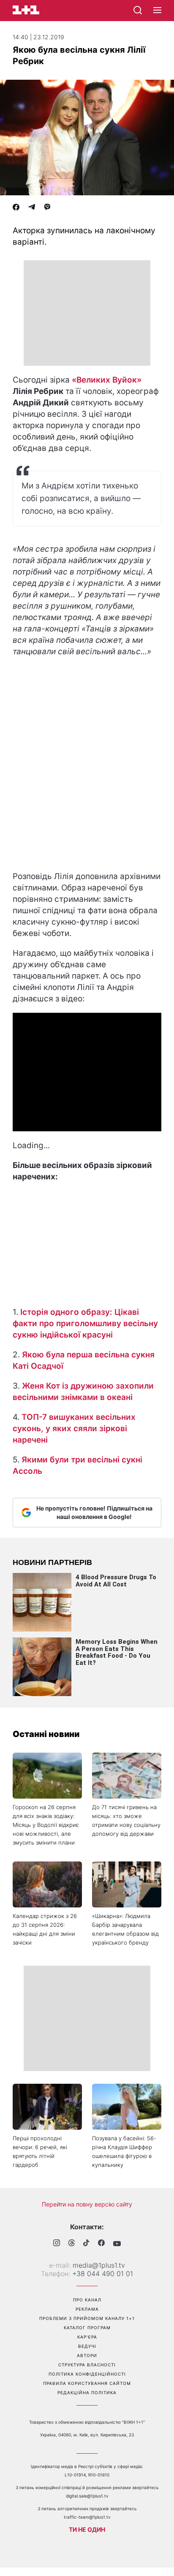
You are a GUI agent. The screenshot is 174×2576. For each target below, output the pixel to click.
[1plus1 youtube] (117, 2244)
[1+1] (26, 10)
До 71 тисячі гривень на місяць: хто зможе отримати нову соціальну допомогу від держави (126, 1820)
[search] (138, 10)
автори (87, 2355)
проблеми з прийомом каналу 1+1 (87, 2318)
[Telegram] (32, 208)
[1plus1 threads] (72, 2244)
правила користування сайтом (87, 2383)
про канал (87, 2300)
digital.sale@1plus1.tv (87, 2496)
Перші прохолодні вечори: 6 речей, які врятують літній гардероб (40, 2151)
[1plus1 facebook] (101, 2244)
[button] (157, 11)
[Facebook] (16, 208)
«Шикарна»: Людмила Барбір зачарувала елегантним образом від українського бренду (125, 1929)
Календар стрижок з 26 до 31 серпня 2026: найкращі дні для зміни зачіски (45, 1929)
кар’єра (87, 2337)
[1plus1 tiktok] (86, 2244)
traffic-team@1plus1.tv (87, 2517)
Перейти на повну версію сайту (87, 2204)
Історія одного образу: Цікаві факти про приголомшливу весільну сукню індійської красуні (85, 1323)
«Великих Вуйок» (107, 380)
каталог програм (87, 2328)
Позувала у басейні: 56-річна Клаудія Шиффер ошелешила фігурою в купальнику (124, 2151)
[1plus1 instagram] (57, 2244)
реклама (87, 2309)
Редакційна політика (87, 2393)
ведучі (87, 2346)
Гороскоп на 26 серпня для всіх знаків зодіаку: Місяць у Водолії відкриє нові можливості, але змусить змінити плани (46, 1825)
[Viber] (47, 208)
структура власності (87, 2365)
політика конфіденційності (87, 2374)
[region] (87, 313)
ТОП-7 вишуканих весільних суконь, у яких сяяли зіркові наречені (74, 1428)
